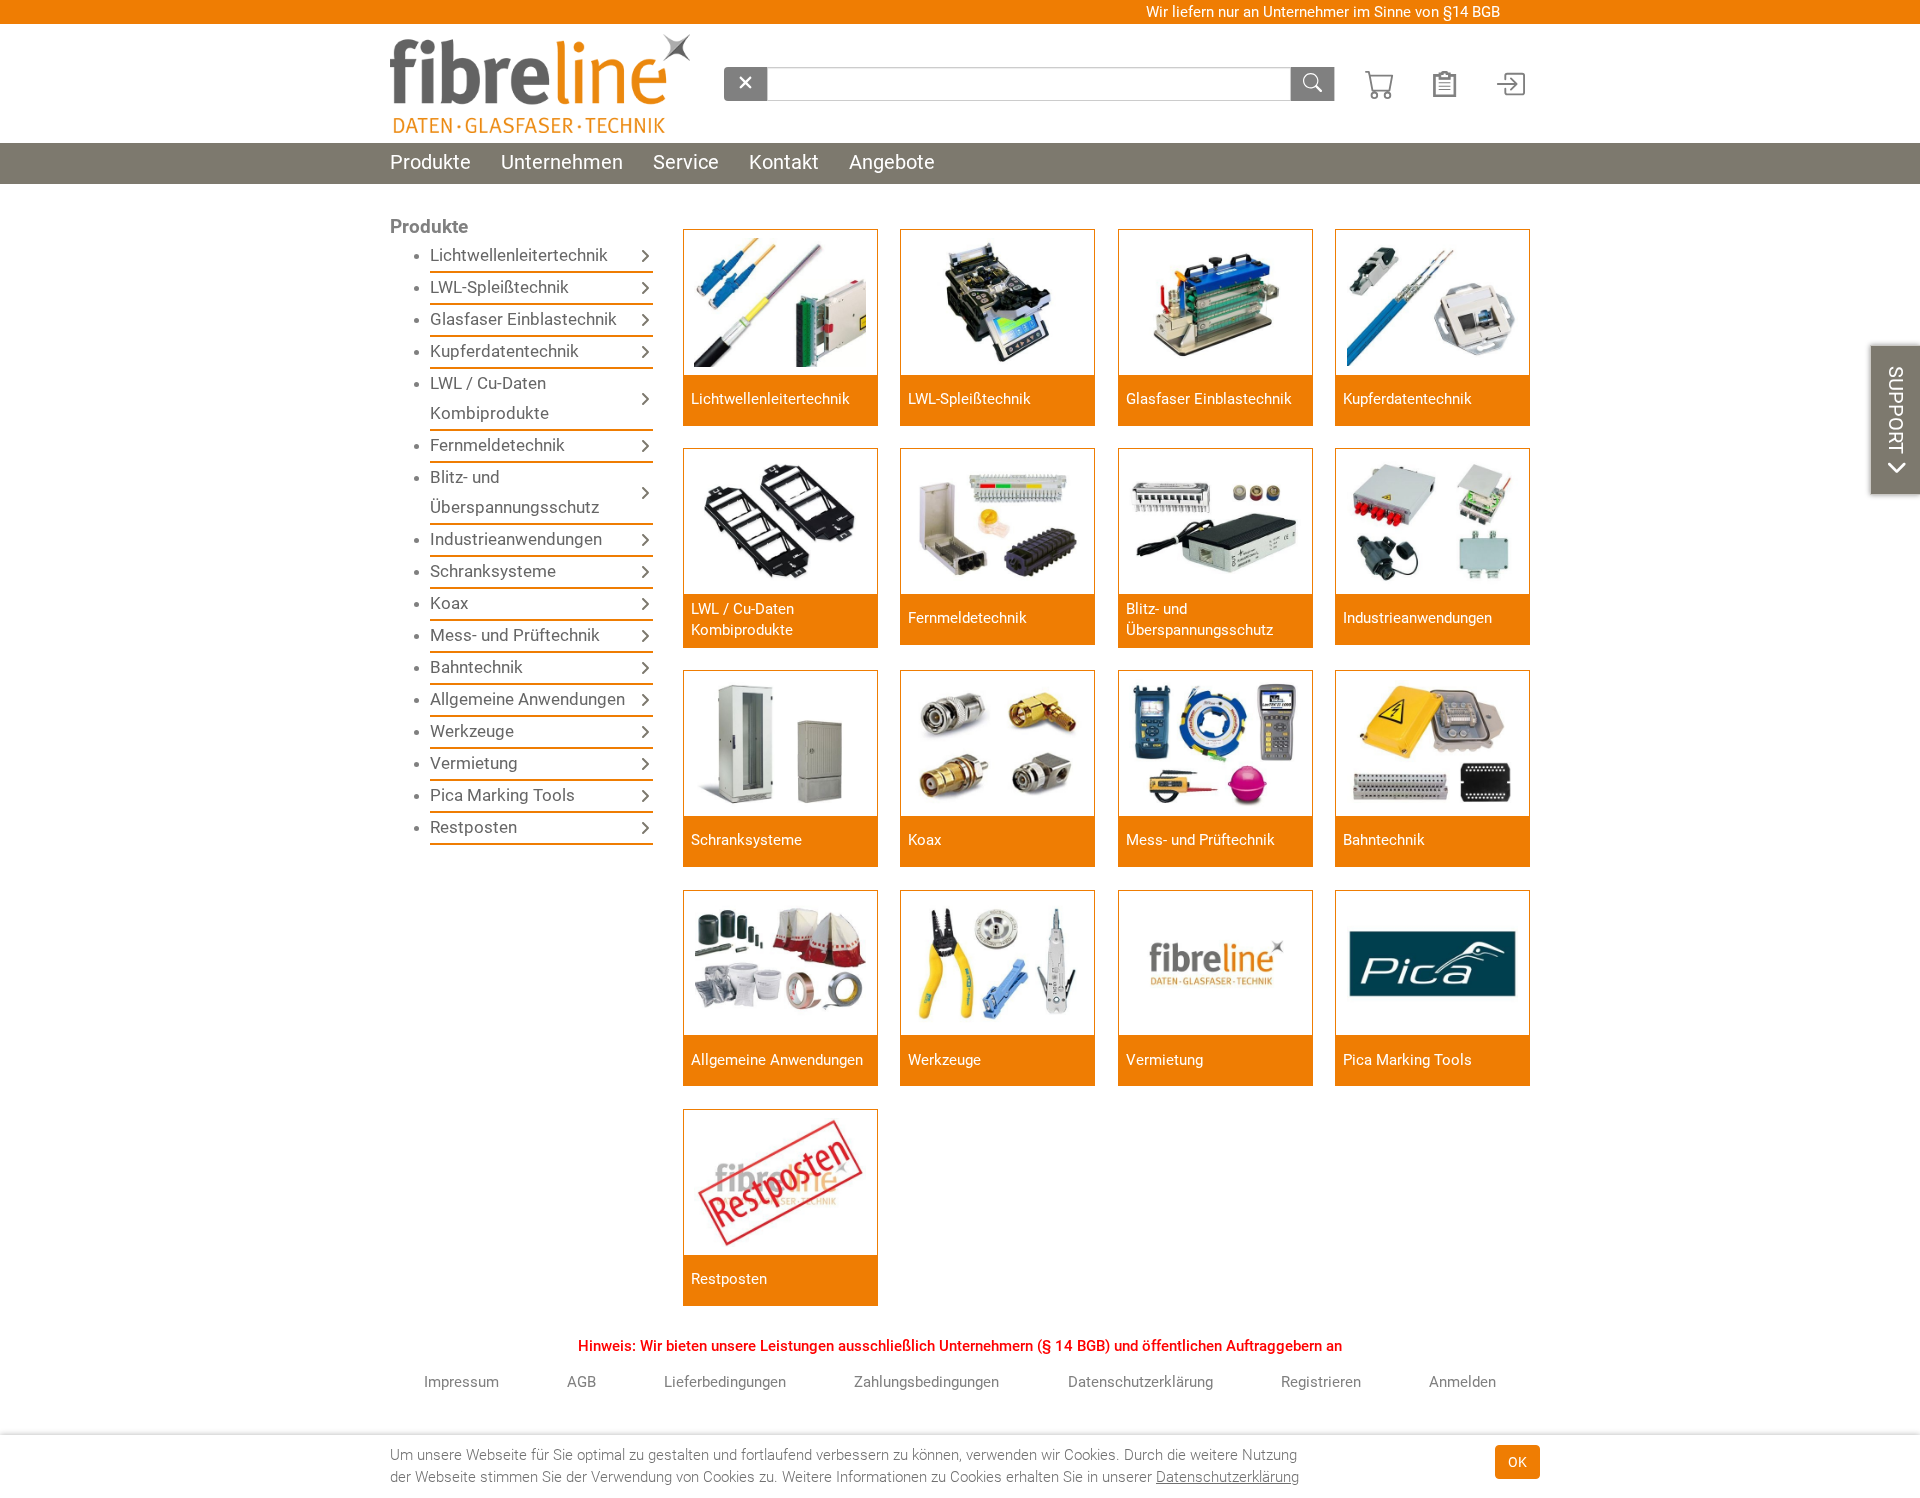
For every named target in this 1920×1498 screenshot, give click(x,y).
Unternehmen (562, 163)
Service (686, 163)
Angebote (892, 163)
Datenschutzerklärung (1227, 1477)
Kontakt (784, 163)
